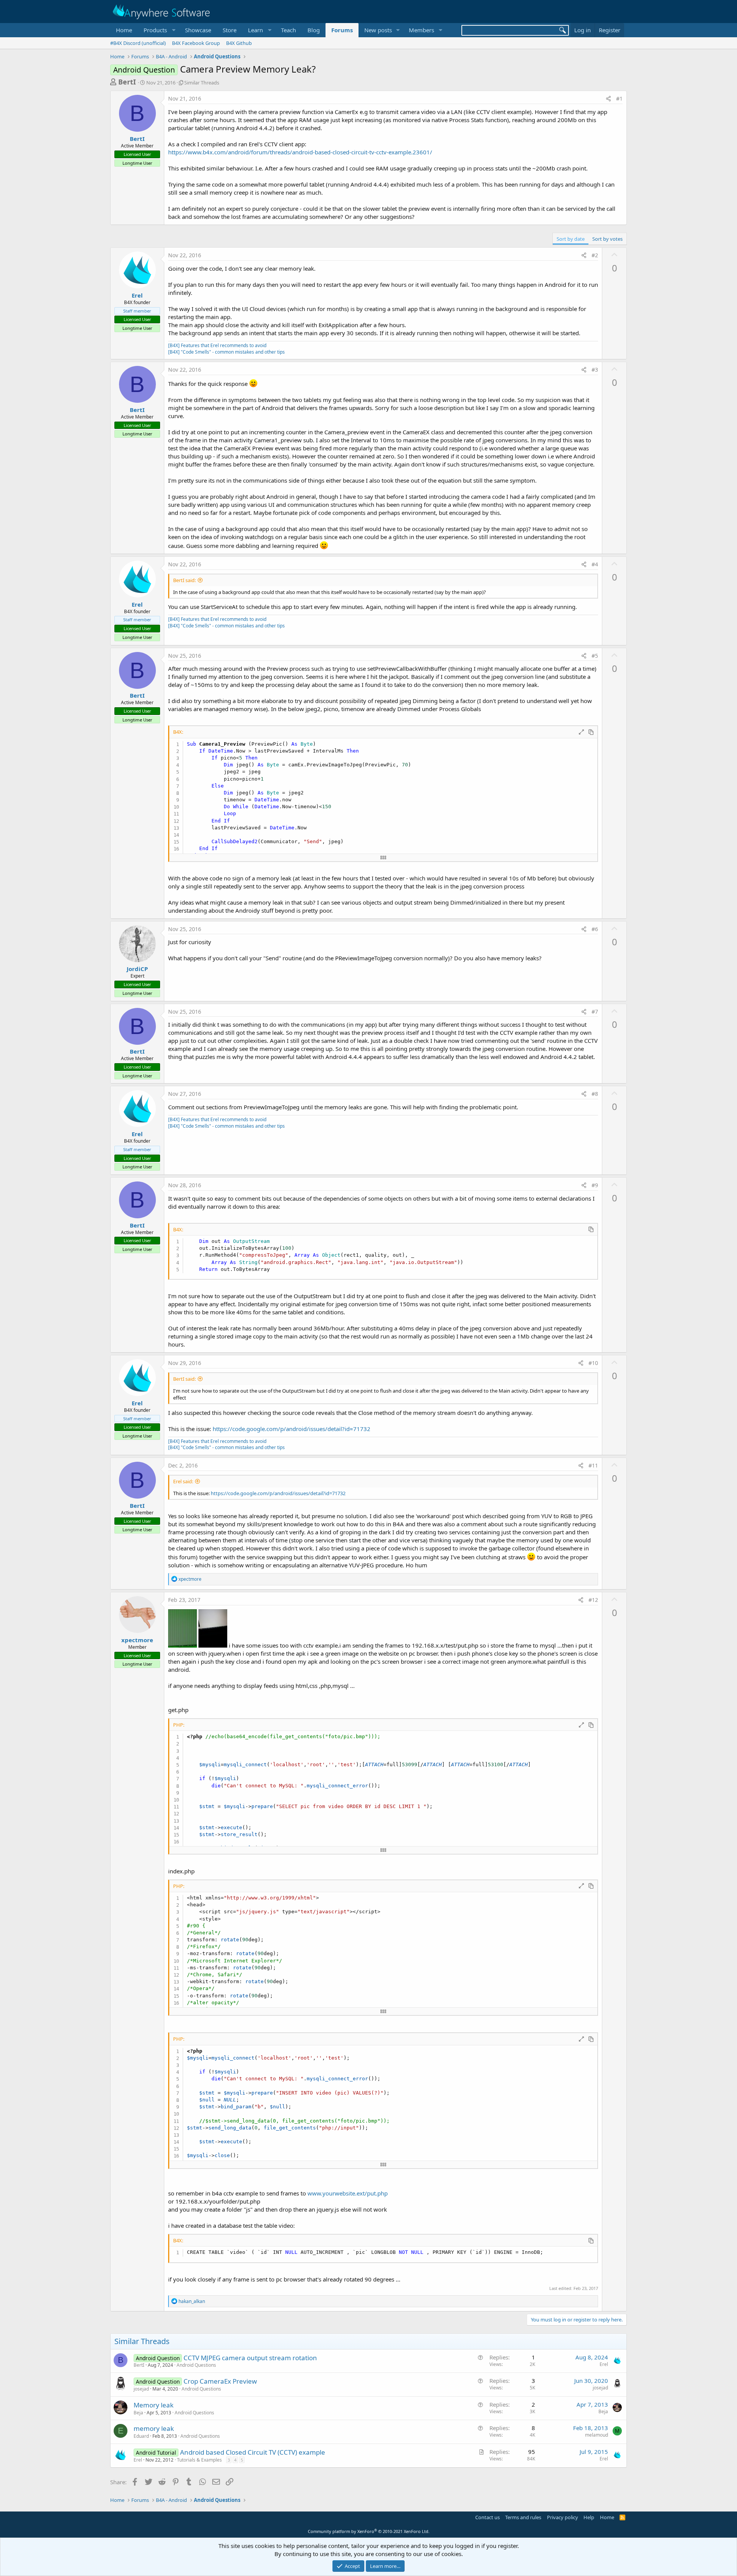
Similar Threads (202, 83)
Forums (342, 30)
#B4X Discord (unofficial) (138, 43)
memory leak (154, 2428)
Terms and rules (523, 2517)
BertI (127, 82)
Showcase (198, 30)
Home (124, 30)
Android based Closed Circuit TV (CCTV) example (253, 2452)
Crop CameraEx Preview (220, 2381)
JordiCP (137, 969)
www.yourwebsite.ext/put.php (348, 2193)
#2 (595, 255)
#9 (595, 1185)
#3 (595, 370)
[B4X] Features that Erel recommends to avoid (217, 345)
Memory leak (154, 2405)
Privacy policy (563, 2517)
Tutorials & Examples (199, 2460)
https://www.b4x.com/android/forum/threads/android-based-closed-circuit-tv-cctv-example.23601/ (300, 152)
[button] (159, 30)
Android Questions (196, 2365)
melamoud (597, 2435)
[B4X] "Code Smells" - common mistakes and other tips (226, 352)
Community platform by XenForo (369, 2531)
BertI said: (184, 580)
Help (589, 2517)
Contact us (487, 2517)
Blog (314, 30)
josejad (141, 2389)
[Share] (608, 99)
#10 (593, 1363)
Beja (138, 2413)
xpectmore (137, 1640)
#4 (595, 564)
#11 (593, 1465)
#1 (619, 98)
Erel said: (183, 1481)
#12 (593, 1600)
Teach (288, 30)
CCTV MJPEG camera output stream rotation (250, 2358)
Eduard (141, 2436)
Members (421, 30)
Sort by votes (607, 239)
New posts (378, 30)
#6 (595, 929)
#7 (595, 1012)
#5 (595, 656)
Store (230, 30)
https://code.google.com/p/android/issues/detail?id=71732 (292, 1429)
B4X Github (239, 43)
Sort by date (571, 239)
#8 (595, 1094)
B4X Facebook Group (196, 43)
